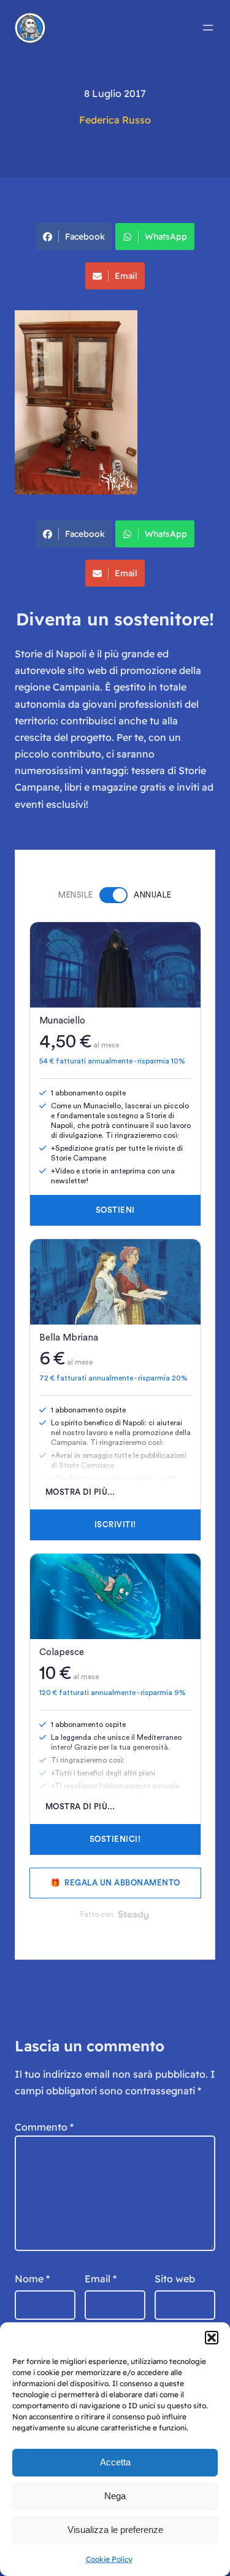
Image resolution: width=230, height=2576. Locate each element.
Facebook (85, 237)
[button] (212, 2338)
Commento (44, 2127)
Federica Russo (115, 120)
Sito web (175, 2279)
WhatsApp (166, 237)
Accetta (115, 2462)
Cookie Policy (109, 2559)
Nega (115, 2496)
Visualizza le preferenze (115, 2530)
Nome (32, 2279)
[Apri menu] (208, 28)
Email (126, 276)
